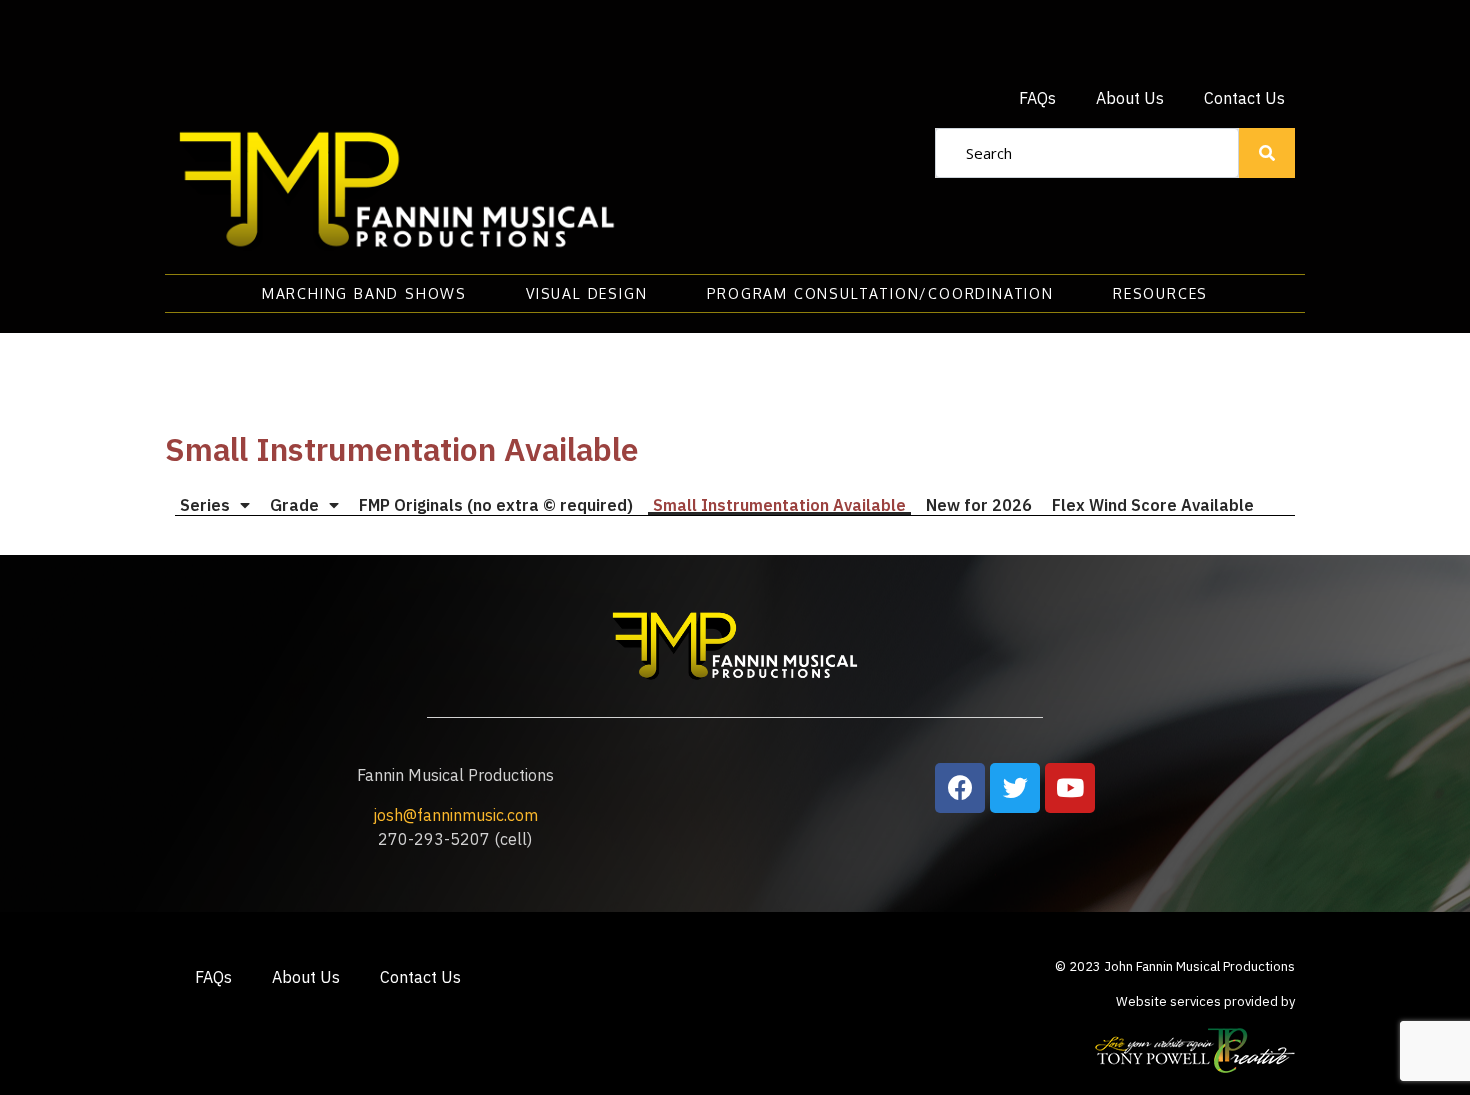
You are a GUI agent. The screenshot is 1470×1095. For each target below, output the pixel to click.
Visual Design (586, 293)
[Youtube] (1070, 788)
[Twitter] (1015, 788)
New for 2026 (979, 505)
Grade (294, 505)
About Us (1130, 98)
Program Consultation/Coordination (880, 293)
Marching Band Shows (364, 293)
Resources (1160, 293)
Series (205, 505)
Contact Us (1244, 98)
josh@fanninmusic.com (455, 815)
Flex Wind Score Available (1153, 505)
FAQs (1037, 98)
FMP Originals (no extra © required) (496, 505)
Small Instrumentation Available (779, 505)
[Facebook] (960, 788)
